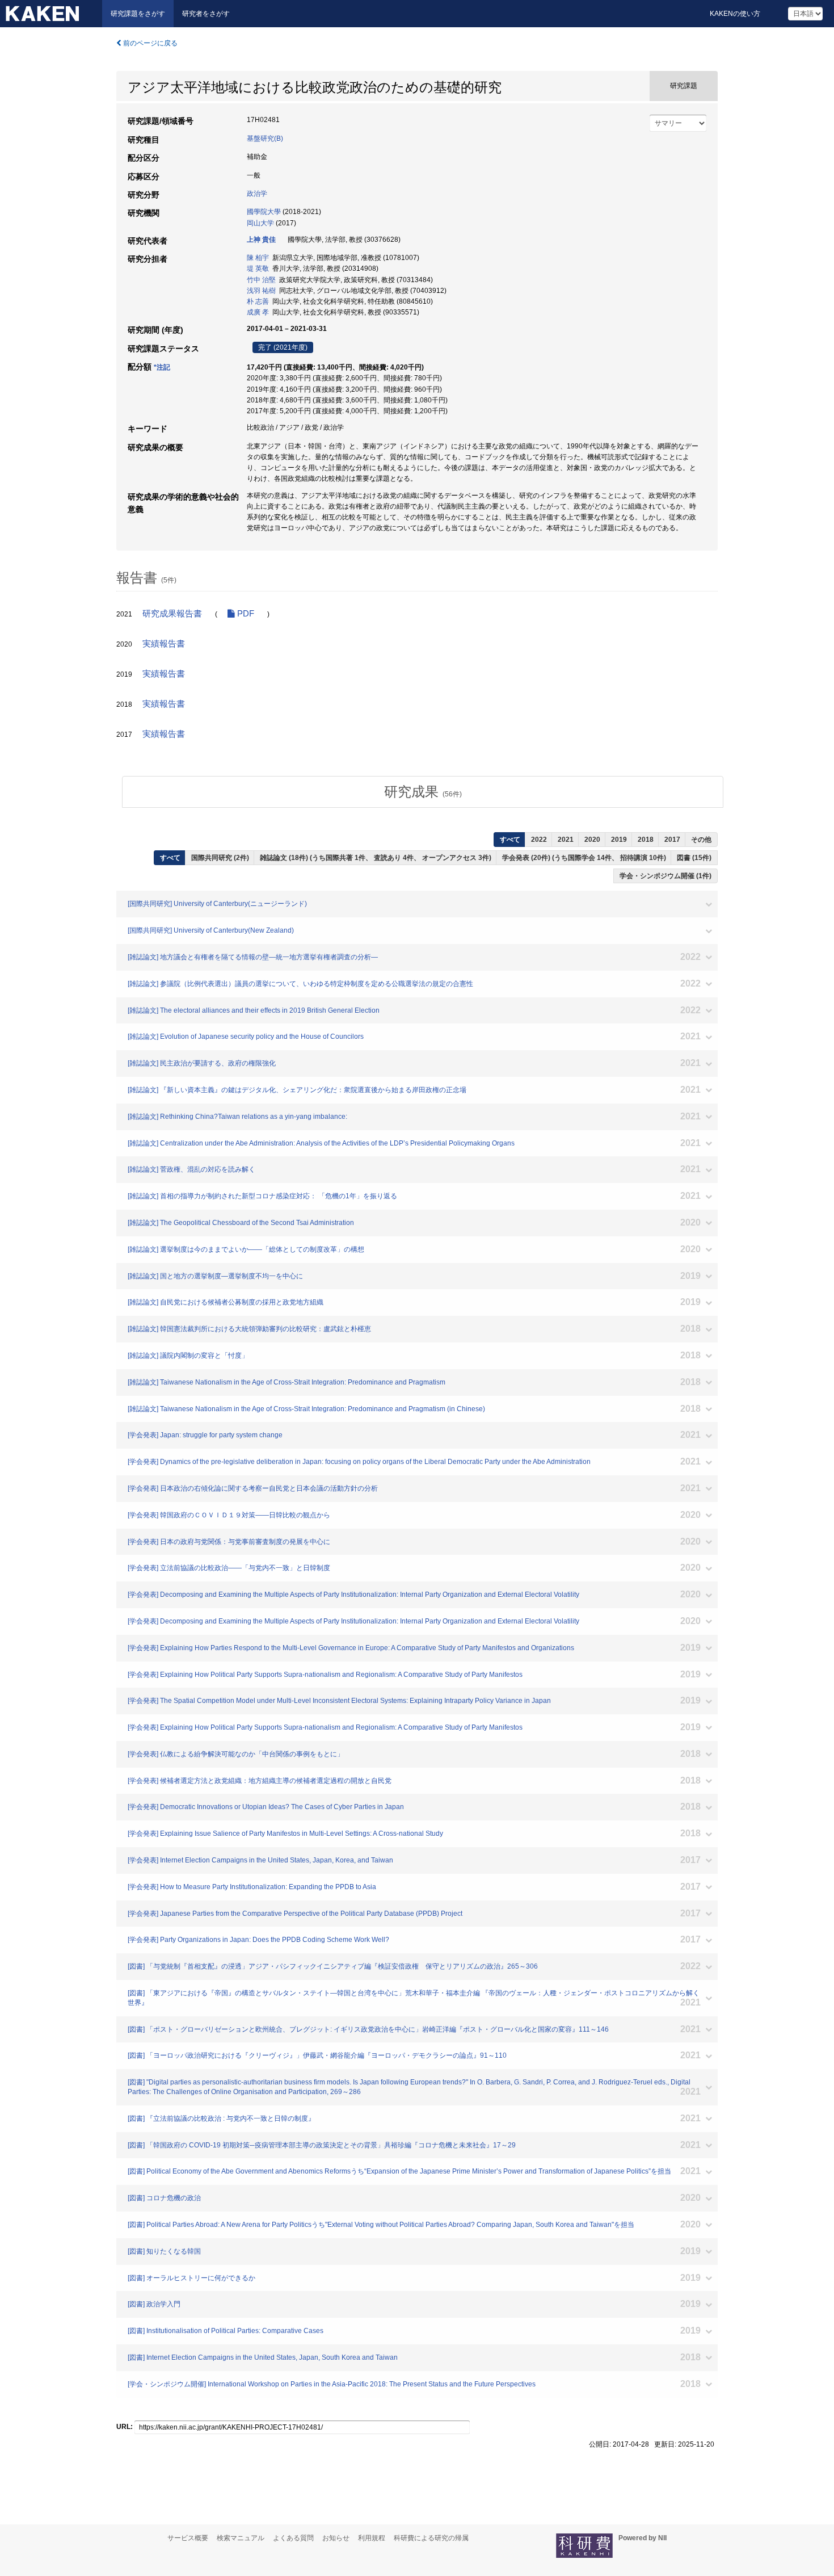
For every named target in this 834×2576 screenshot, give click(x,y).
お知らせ (336, 2538)
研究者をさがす (206, 14)
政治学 (257, 194)
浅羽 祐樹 (261, 291)
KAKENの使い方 (735, 14)
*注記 (162, 367)
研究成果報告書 (172, 614)
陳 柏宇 (258, 258)
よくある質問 (293, 2538)
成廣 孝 (258, 312)
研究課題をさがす (138, 14)
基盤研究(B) (265, 139)
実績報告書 (164, 644)
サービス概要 (188, 2538)
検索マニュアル (241, 2538)
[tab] (423, 792)
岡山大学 (260, 223)
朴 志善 (258, 301)
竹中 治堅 (261, 280)
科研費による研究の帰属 (431, 2538)
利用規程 (372, 2538)
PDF (245, 614)
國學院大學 (264, 212)
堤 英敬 (258, 268)
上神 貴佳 (261, 240)
